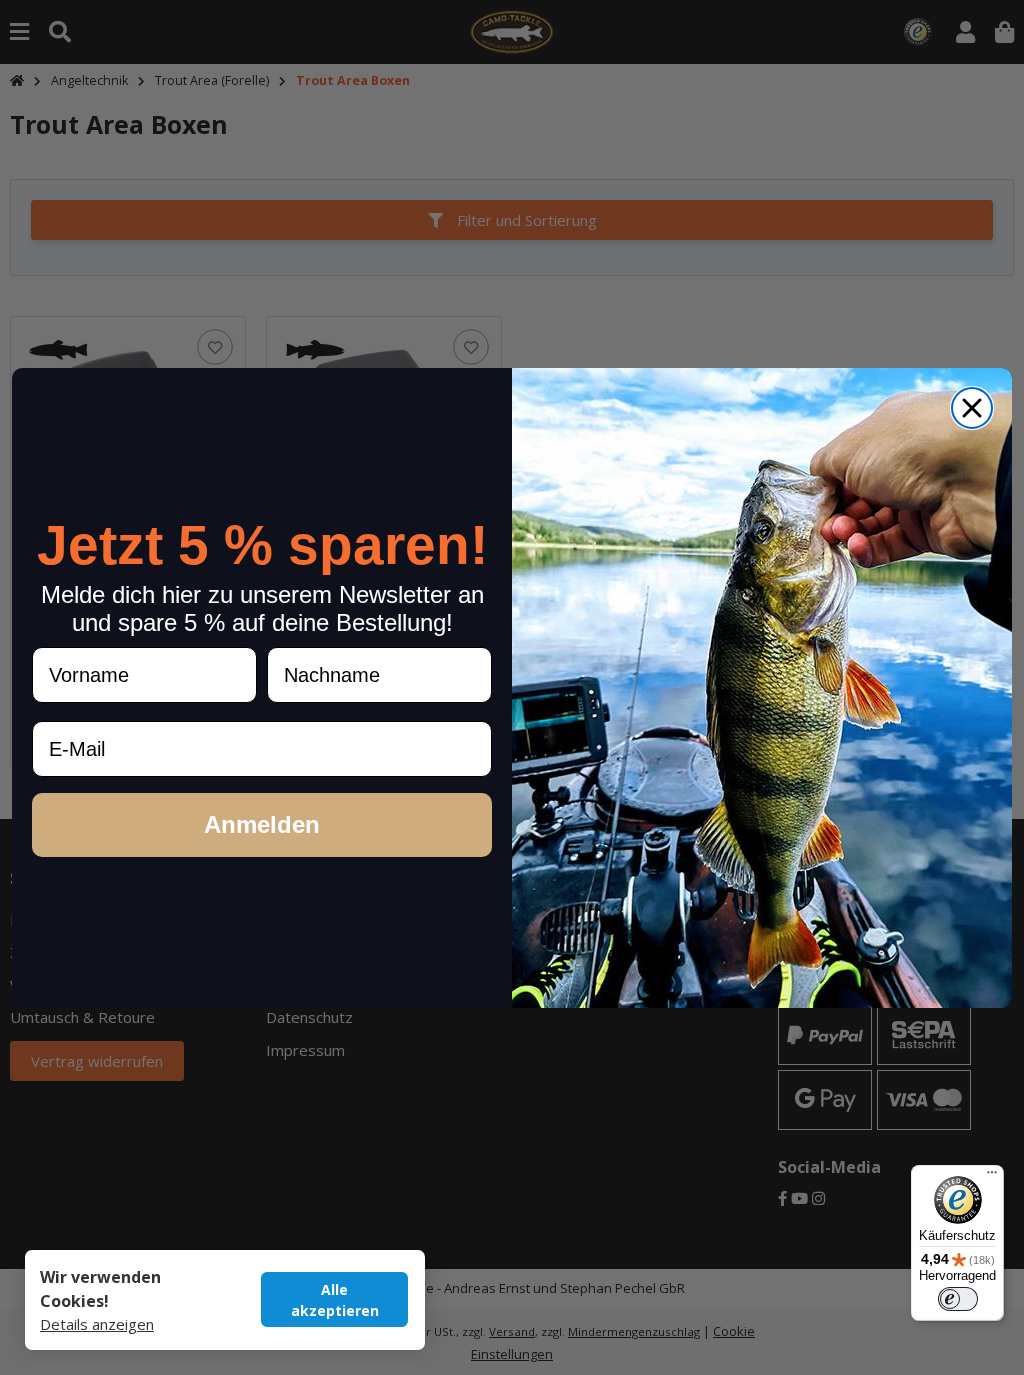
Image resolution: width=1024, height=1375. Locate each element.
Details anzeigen (97, 1324)
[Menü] (992, 1177)
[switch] (958, 1299)
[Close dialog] (972, 408)
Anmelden (262, 824)
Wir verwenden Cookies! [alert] (100, 1289)
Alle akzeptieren (335, 1300)
